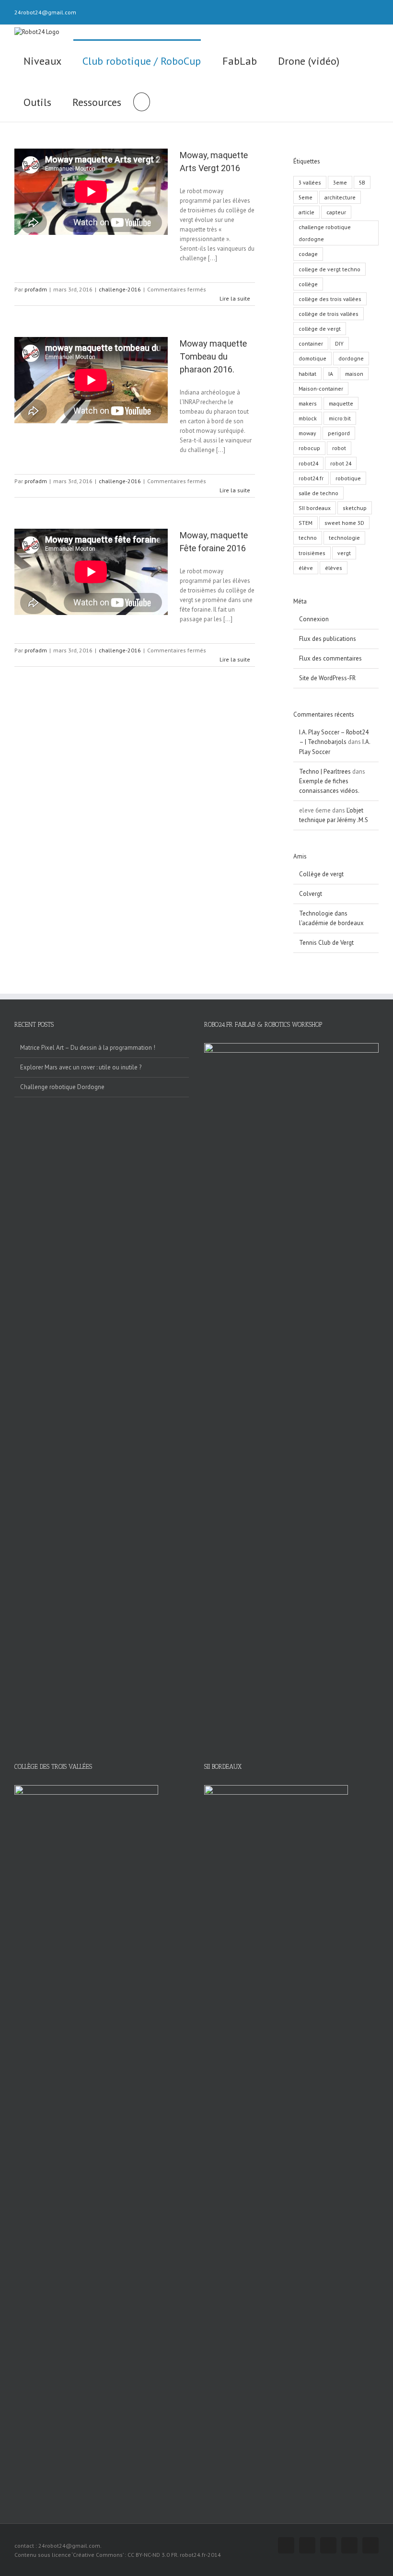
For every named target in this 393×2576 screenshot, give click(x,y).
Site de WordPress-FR (327, 678)
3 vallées (310, 182)
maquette (341, 403)
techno (308, 538)
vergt (344, 553)
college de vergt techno (329, 269)
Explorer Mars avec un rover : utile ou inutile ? (81, 1067)
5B (362, 182)
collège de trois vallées (329, 314)
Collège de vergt (321, 874)
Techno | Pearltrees (325, 772)
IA (331, 374)
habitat (307, 374)
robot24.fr (311, 478)
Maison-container (321, 389)
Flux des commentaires (330, 658)
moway (307, 433)
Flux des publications (328, 639)
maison (354, 374)
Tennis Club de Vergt (326, 943)
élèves (334, 568)
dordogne (351, 358)
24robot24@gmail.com (45, 12)
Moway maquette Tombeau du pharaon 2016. (213, 356)
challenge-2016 (120, 289)
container (311, 343)
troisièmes (312, 553)
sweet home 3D (344, 523)
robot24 (308, 463)
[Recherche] (141, 101)
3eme (340, 182)
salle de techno (318, 493)
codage (308, 254)
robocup (309, 448)
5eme (306, 197)
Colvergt (311, 894)
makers (308, 403)
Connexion (314, 619)
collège (308, 284)
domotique (312, 358)
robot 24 (341, 463)
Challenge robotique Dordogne (62, 1087)
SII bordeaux (315, 508)
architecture (340, 197)
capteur (336, 212)
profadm (36, 289)
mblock (308, 418)
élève (306, 568)
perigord (339, 433)
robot (339, 448)
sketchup (355, 508)
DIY (339, 343)
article (306, 212)
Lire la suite (235, 298)
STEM (306, 523)
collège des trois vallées (330, 299)
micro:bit (340, 418)
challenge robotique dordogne (325, 233)
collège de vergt (320, 329)
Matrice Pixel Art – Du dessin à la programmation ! (88, 1048)
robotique (348, 478)
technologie (344, 538)
